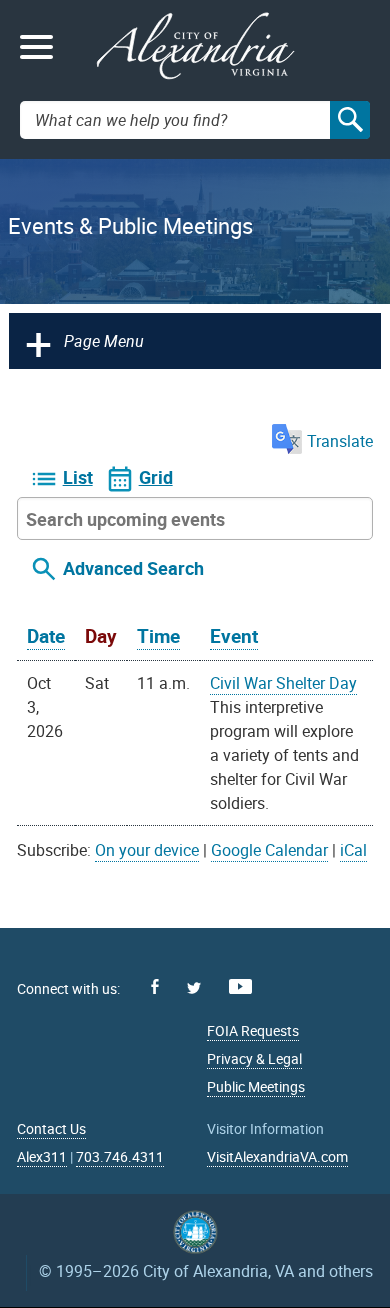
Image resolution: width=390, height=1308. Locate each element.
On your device (147, 850)
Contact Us (51, 1128)
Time (158, 636)
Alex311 (42, 1156)
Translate (340, 441)
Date (46, 636)
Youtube (240, 986)
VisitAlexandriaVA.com (277, 1156)
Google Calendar (269, 850)
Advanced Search (133, 568)
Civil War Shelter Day (283, 683)
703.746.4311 (120, 1156)
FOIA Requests (253, 1030)
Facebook (155, 986)
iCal (353, 850)
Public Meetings (256, 1086)
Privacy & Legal (254, 1058)
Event (234, 636)
